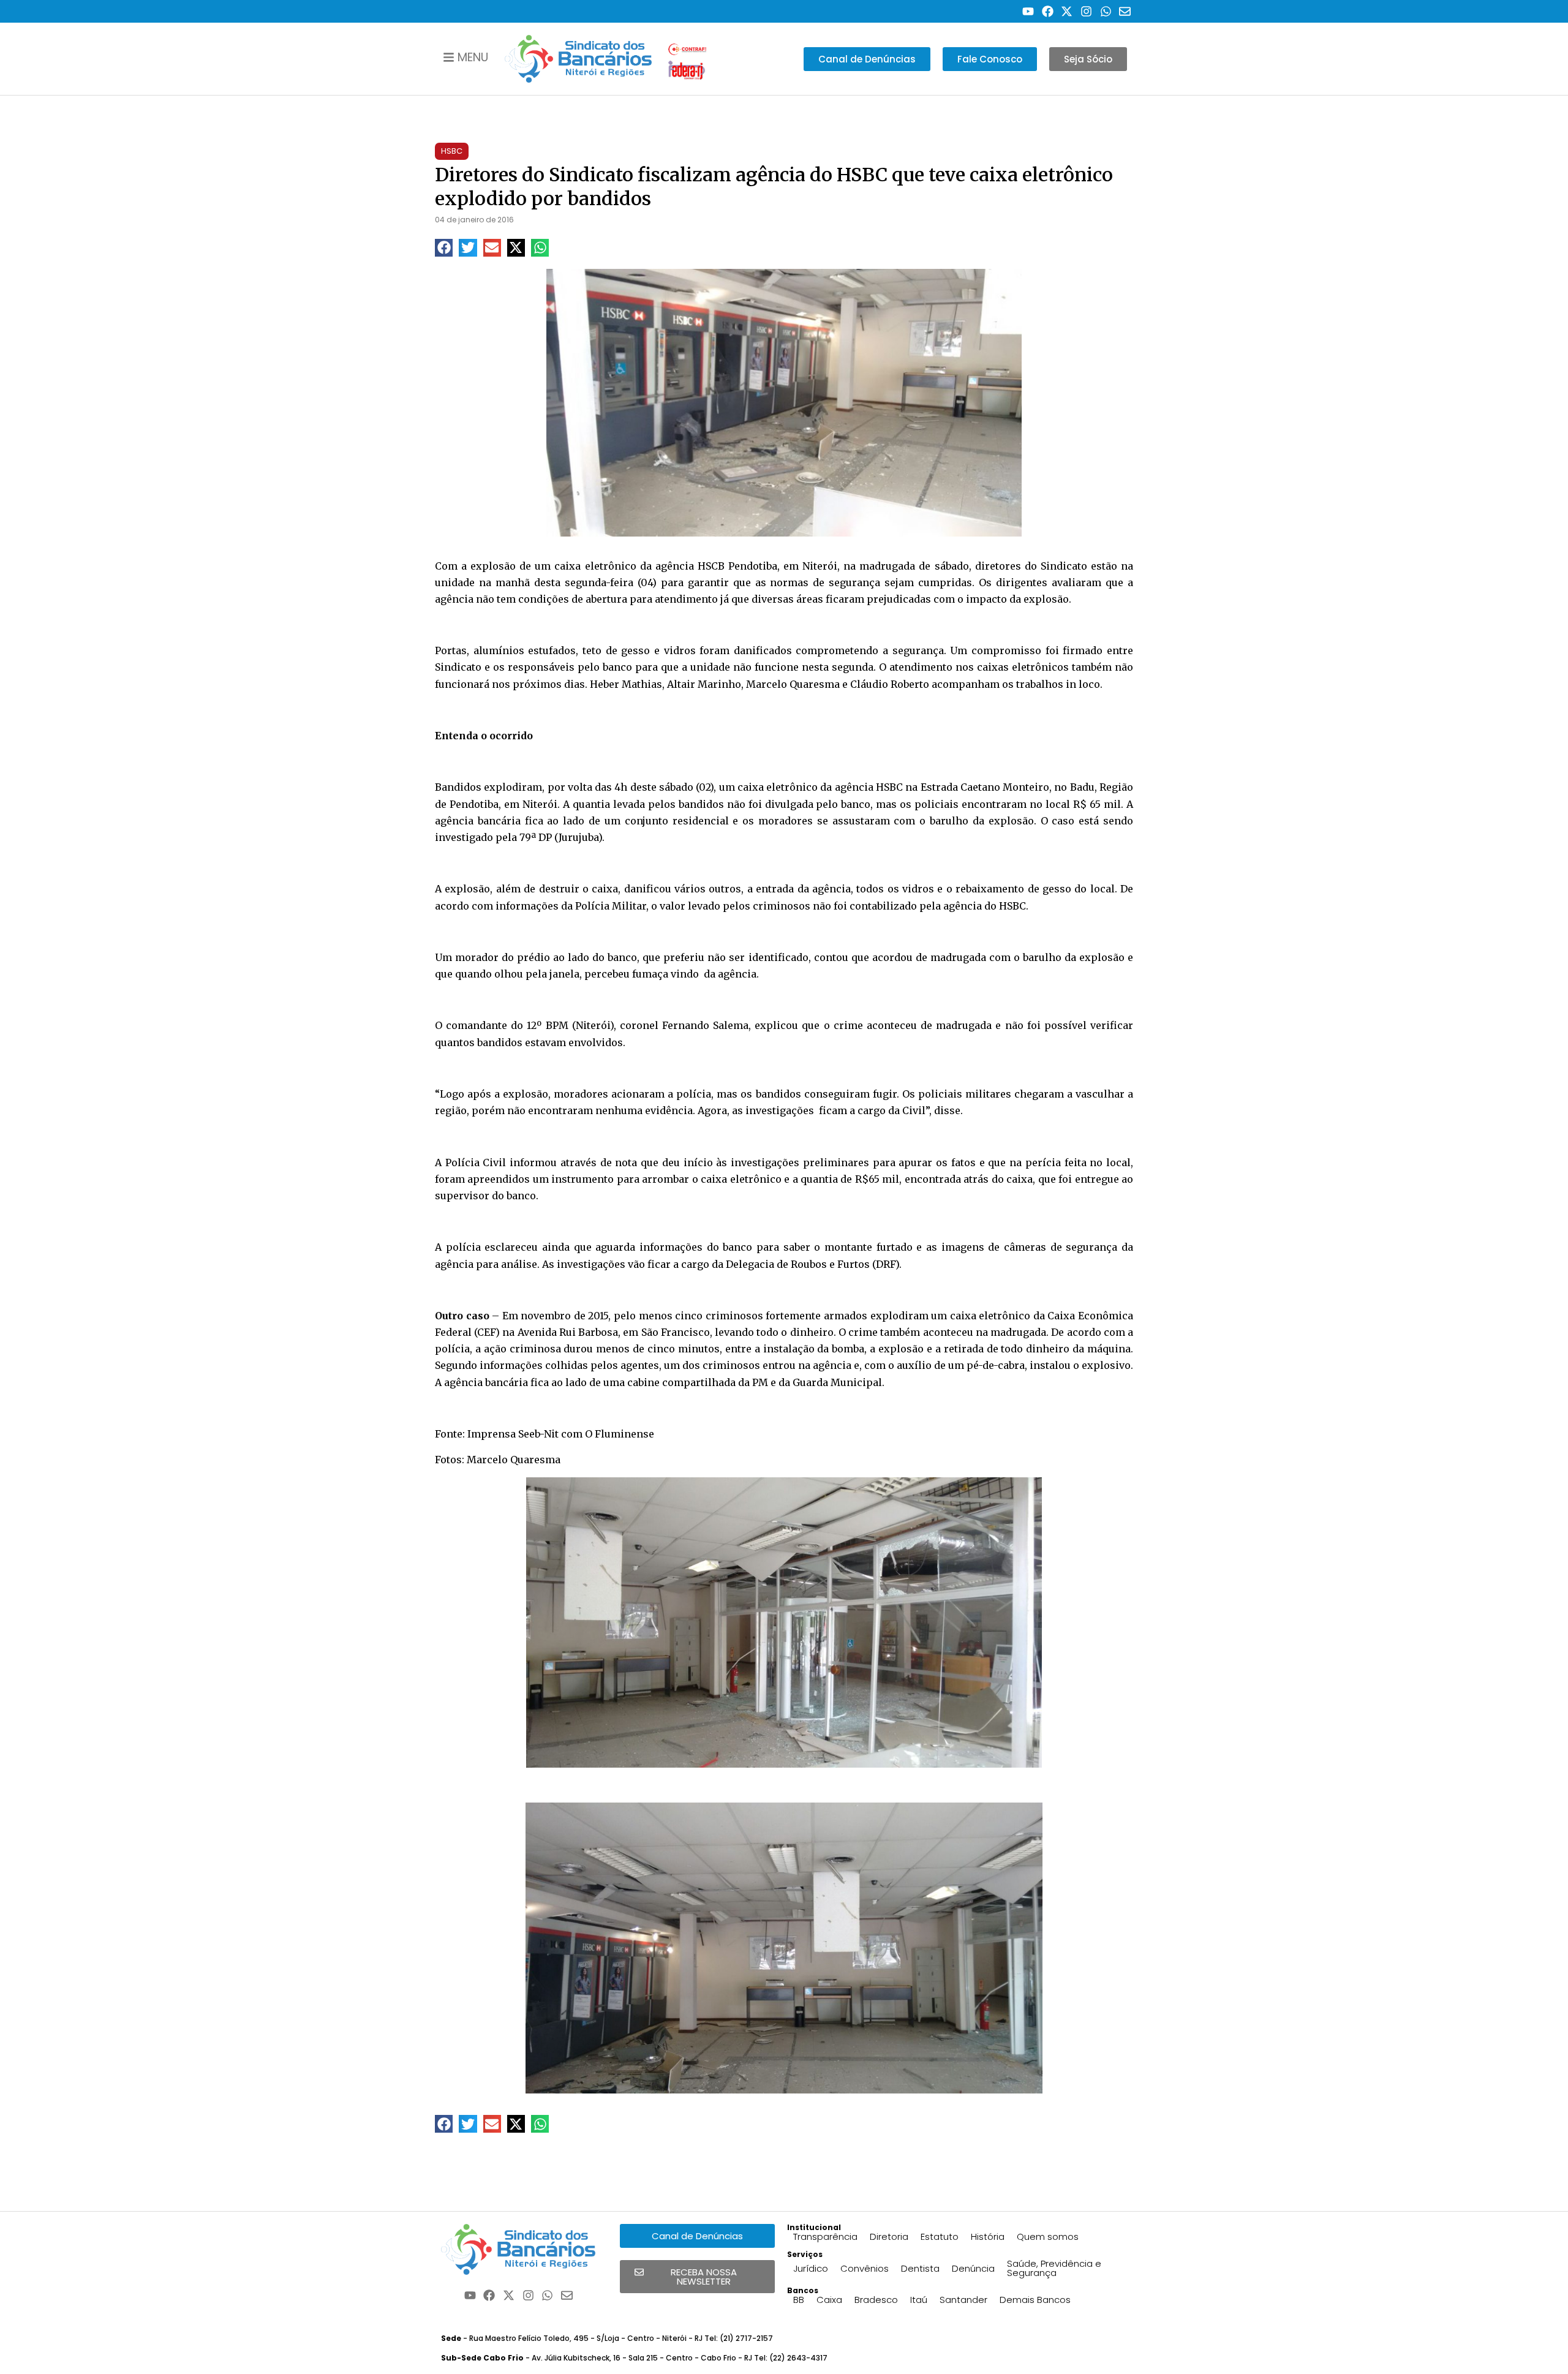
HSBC (452, 151)
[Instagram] (1086, 11)
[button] (444, 248)
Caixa (829, 2300)
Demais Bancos (1035, 2300)
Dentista (920, 2268)
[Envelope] (1125, 11)
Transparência (825, 2236)
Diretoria (889, 2236)
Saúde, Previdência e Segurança (1054, 2268)
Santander (963, 2300)
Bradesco (876, 2300)
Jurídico (811, 2268)
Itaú (919, 2300)
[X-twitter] (1067, 11)
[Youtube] (1028, 11)
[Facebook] (1048, 11)
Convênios (865, 2268)
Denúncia (973, 2268)
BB (799, 2300)
